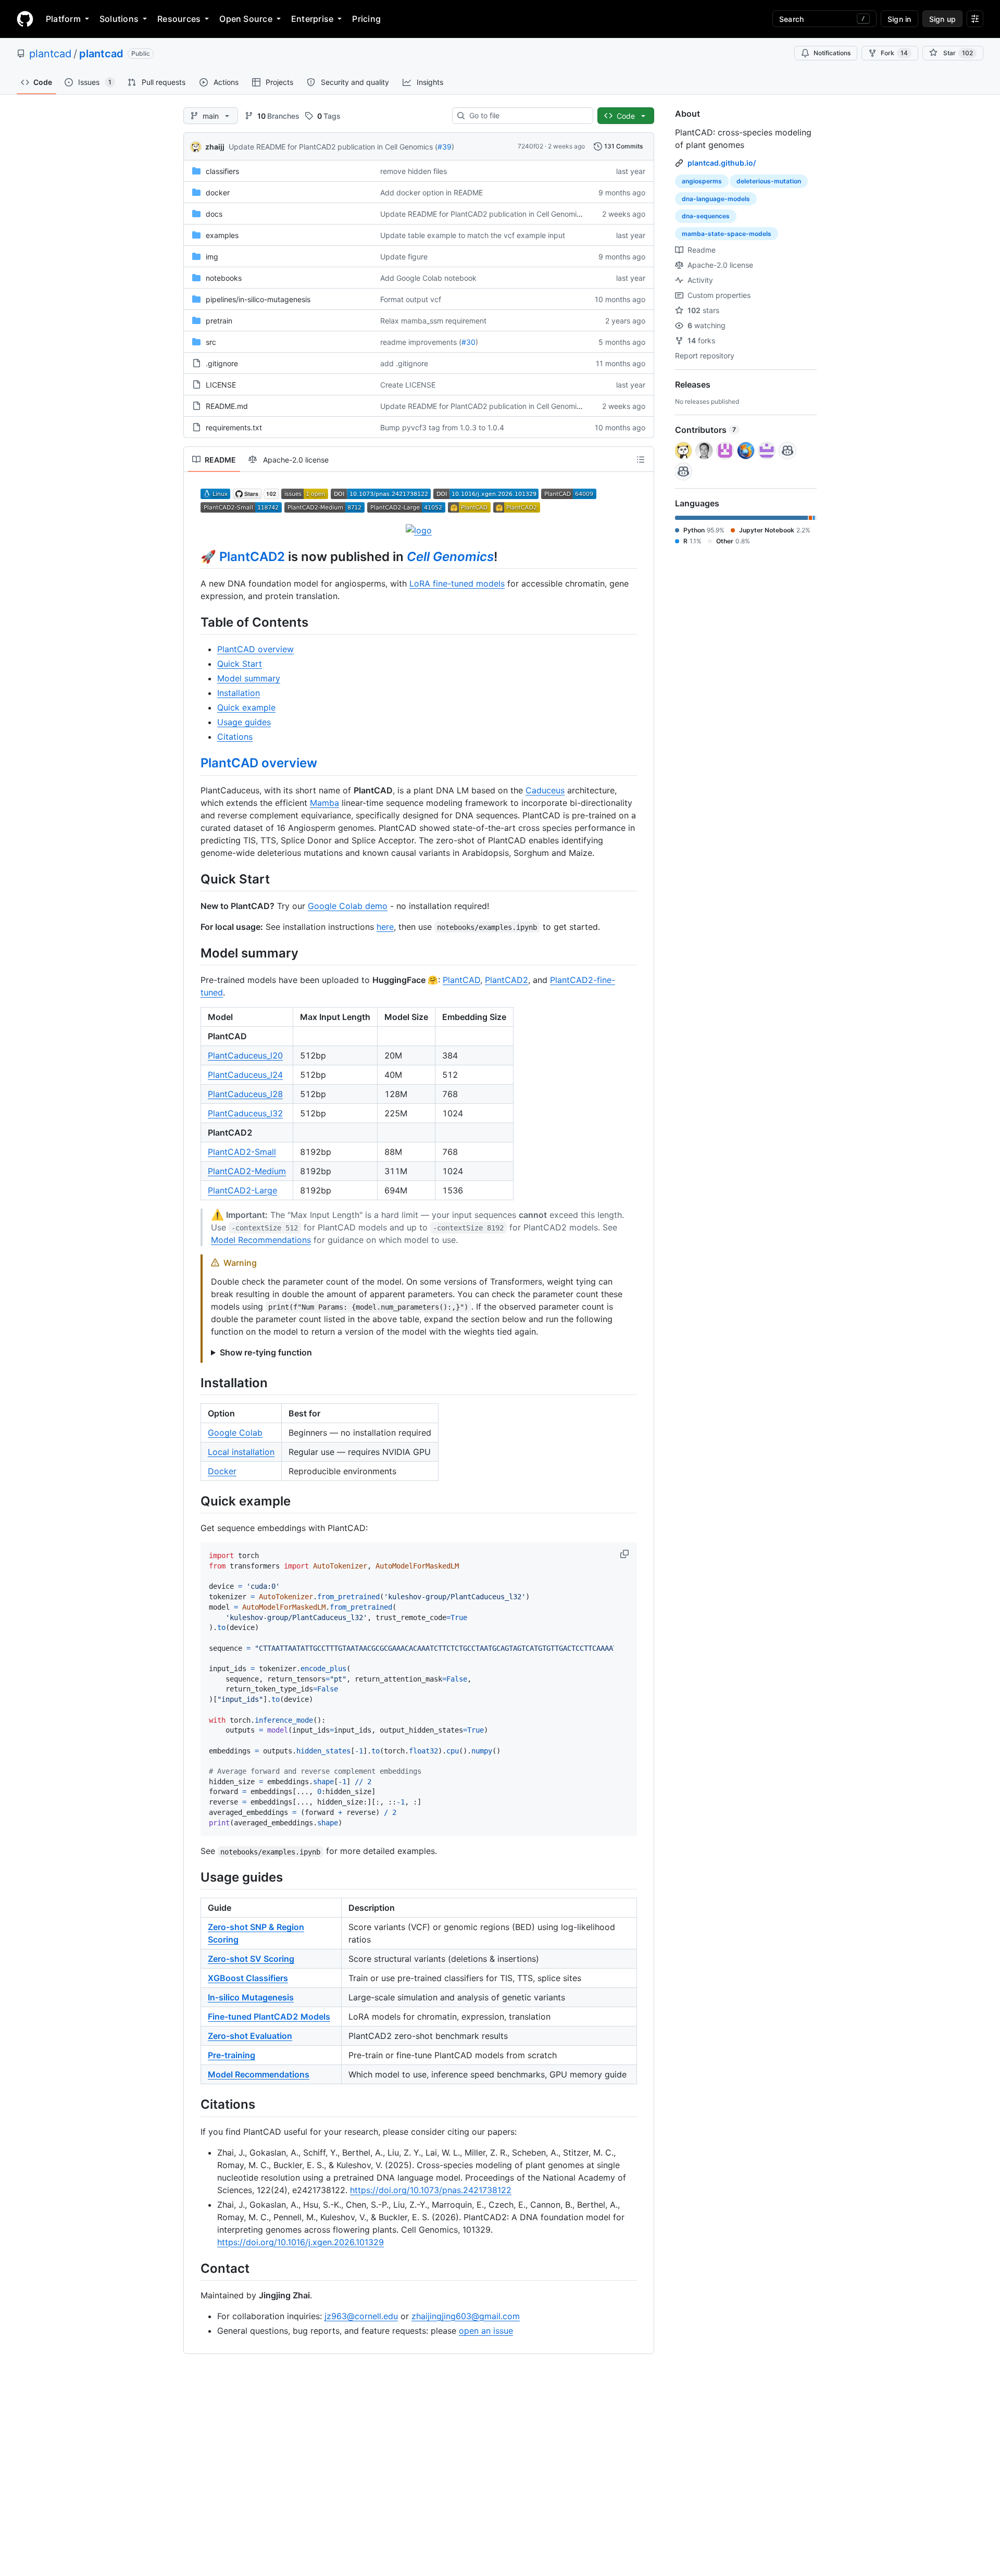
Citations (235, 737)
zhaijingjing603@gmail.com (466, 2316)
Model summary (249, 678)
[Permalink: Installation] (193, 1383)
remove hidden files (414, 171)
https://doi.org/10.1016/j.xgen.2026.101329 (301, 2242)
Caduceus (545, 790)
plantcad (50, 54)
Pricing (366, 19)
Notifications (832, 53)
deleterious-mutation (769, 181)
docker (218, 192)
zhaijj (215, 147)
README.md (227, 406)
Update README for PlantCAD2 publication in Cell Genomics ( (333, 147)
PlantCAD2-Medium (247, 1171)
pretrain (219, 321)
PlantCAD (461, 980)
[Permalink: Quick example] (193, 1501)
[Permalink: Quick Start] (193, 879)
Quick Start (240, 664)
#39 (445, 147)
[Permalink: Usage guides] (193, 1877)
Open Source (246, 19)
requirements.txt (234, 427)
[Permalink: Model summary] (193, 953)
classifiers (222, 171)
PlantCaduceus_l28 (245, 1094)
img (212, 257)
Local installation (241, 1452)
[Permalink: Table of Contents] (193, 622)
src (211, 342)
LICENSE (221, 385)
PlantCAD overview (255, 649)
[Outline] (641, 459)
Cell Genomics (450, 557)
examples (222, 235)
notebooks (224, 278)
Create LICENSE (408, 385)
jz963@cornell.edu (361, 2316)
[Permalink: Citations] (193, 2105)
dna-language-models (716, 199)
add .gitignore (404, 363)
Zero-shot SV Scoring (251, 1959)
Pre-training (232, 2055)
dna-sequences (706, 216)
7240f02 (530, 146)
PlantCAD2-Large (242, 1190)
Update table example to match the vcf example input (473, 235)
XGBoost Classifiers (248, 1978)
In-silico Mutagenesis (251, 1997)
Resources (179, 19)
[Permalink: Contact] (193, 2268)
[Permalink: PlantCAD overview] (193, 763)
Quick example (246, 707)
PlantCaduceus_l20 (245, 1055)
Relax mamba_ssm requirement (433, 321)
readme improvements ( (421, 342)
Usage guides (244, 722)
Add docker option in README (432, 192)
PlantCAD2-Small (242, 1152)
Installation (239, 693)
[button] (626, 1554)
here (385, 927)
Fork (894, 53)
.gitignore (222, 363)
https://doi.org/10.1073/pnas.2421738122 (431, 2190)
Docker (222, 1471)
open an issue (486, 2331)
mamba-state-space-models (727, 234)
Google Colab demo (348, 906)
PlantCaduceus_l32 (245, 1113)
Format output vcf (411, 299)
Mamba (324, 803)
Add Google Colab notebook (428, 278)
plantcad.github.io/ (722, 163)
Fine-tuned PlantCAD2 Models (269, 2017)
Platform (63, 19)
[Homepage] (25, 19)
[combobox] (527, 116)
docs (214, 214)
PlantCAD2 (252, 557)
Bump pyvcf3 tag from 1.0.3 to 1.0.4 (442, 427)
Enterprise (312, 19)
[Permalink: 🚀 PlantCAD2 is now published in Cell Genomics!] (193, 556)
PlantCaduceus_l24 (245, 1075)
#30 (468, 342)
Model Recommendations (261, 1240)
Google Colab (235, 1433)
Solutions (119, 19)
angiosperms (702, 181)
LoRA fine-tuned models (457, 583)
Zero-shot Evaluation (250, 2036)
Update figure (404, 257)
